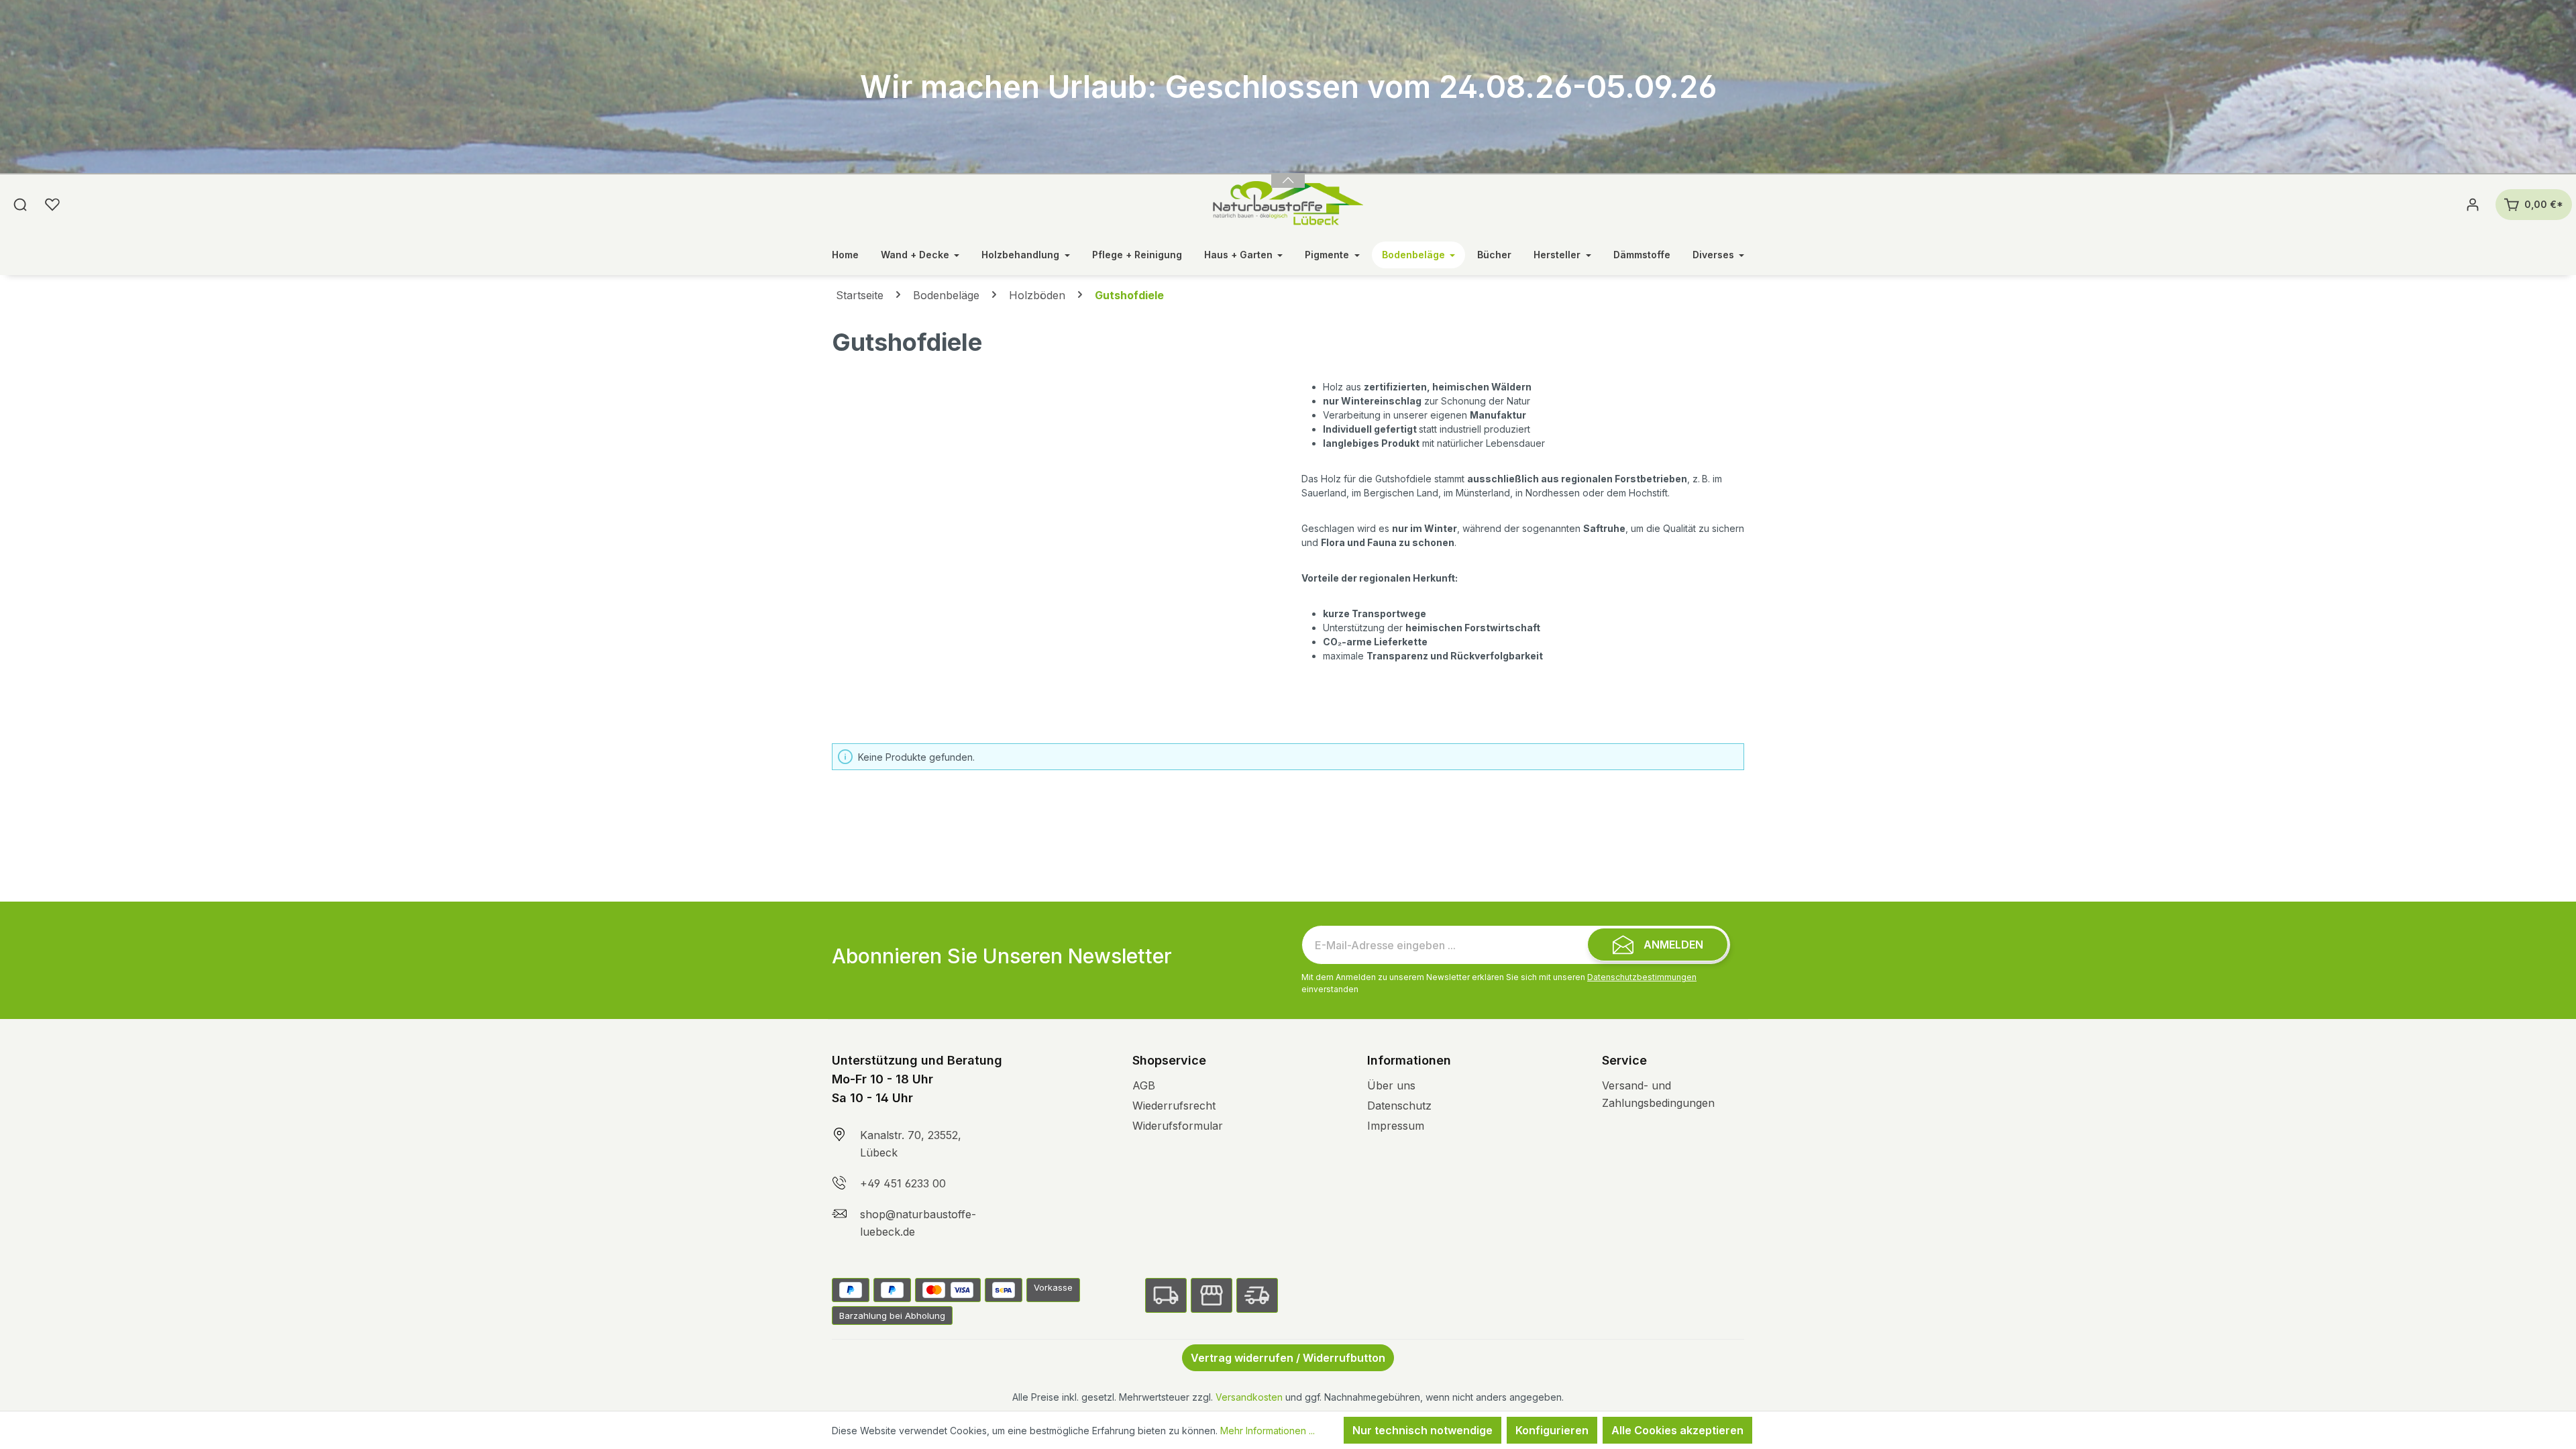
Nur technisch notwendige (1423, 1430)
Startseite (860, 295)
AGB (1144, 1085)
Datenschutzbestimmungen (1642, 977)
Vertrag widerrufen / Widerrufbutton (1288, 1358)
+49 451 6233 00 (903, 1183)
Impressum (1396, 1126)
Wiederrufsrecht (1174, 1106)
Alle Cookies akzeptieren (1677, 1430)
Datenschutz (1399, 1106)
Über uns (1391, 1085)
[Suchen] (20, 205)
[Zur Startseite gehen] (1288, 205)
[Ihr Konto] (2473, 205)
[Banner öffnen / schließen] (1288, 172)
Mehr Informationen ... (1268, 1431)
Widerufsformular (1178, 1126)
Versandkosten (1249, 1397)
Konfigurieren (1552, 1430)
